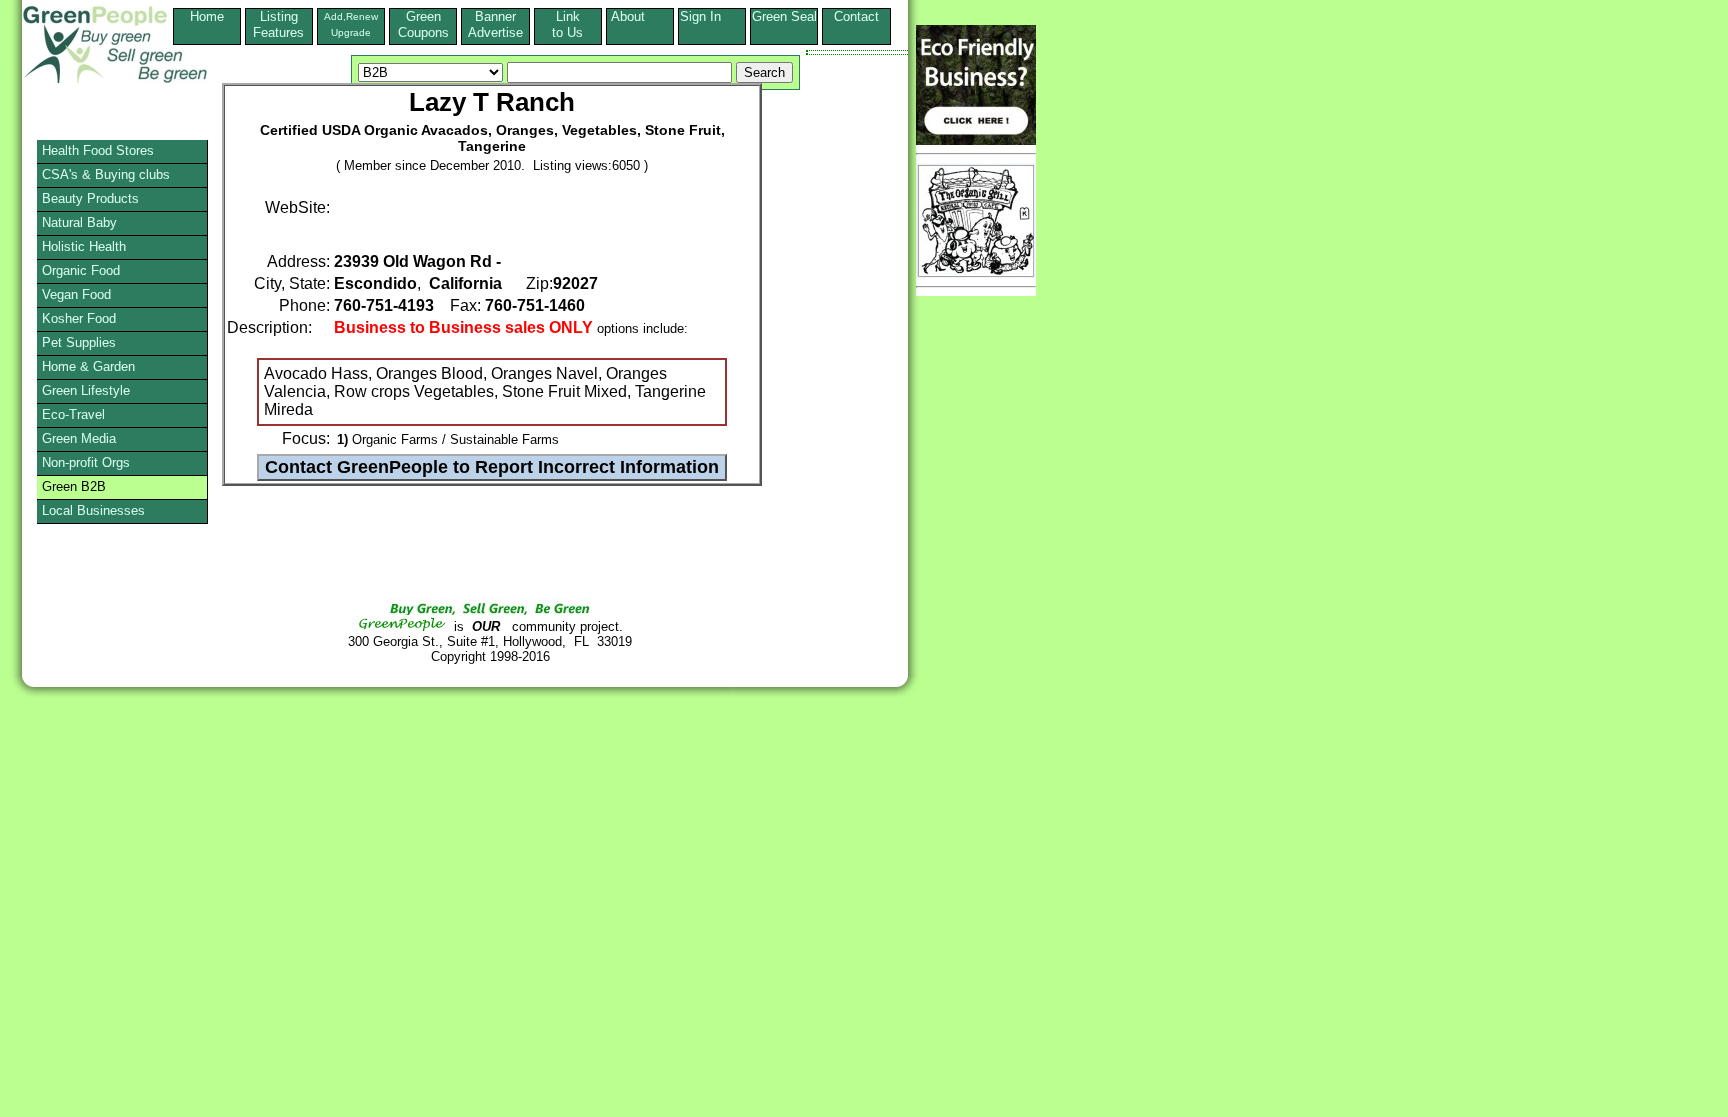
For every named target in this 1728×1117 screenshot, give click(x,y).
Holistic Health (84, 246)
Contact (856, 24)
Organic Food (81, 270)
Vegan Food (76, 294)
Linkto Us (567, 24)
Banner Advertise (495, 24)
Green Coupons (423, 24)
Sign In (712, 16)
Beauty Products (90, 198)
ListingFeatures (278, 24)
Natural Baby (79, 222)
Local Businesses (93, 510)
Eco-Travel (73, 414)
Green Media (79, 438)
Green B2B (74, 486)
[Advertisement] (94, 735)
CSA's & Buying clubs (106, 174)
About (640, 16)
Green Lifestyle (86, 390)
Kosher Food (79, 318)
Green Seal (784, 16)
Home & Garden (88, 366)
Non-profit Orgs (86, 462)
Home (207, 16)
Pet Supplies (79, 342)
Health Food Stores (98, 150)
